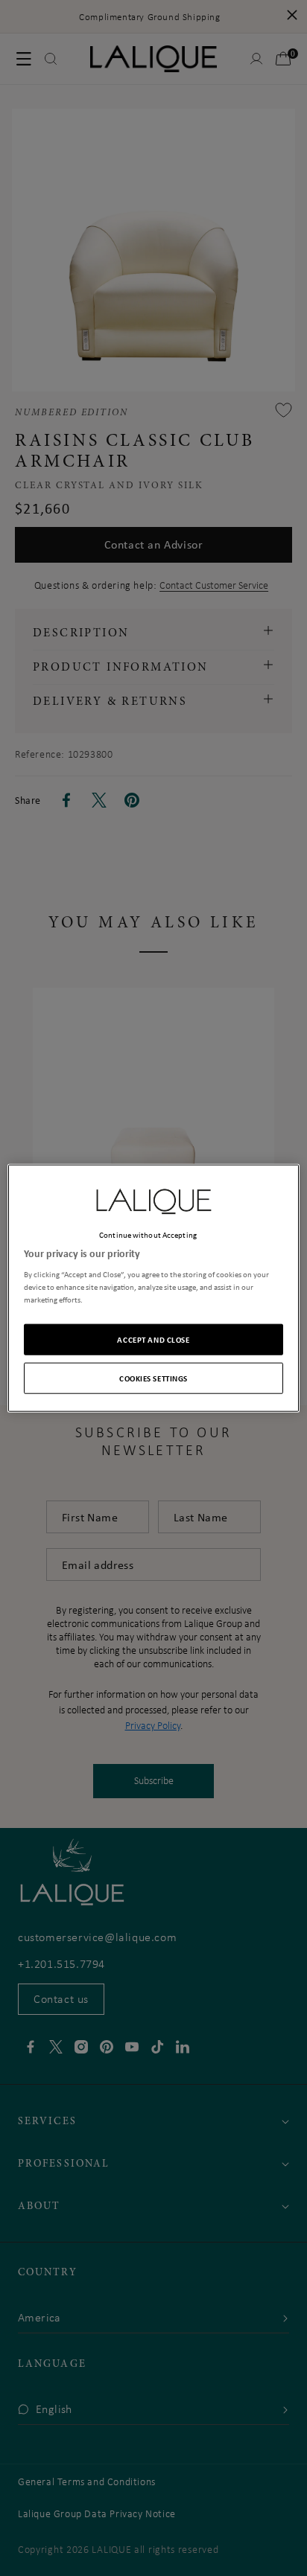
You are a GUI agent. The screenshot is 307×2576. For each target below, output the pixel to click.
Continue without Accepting (148, 1234)
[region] (153, 1288)
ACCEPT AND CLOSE (153, 1339)
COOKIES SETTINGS (153, 1378)
